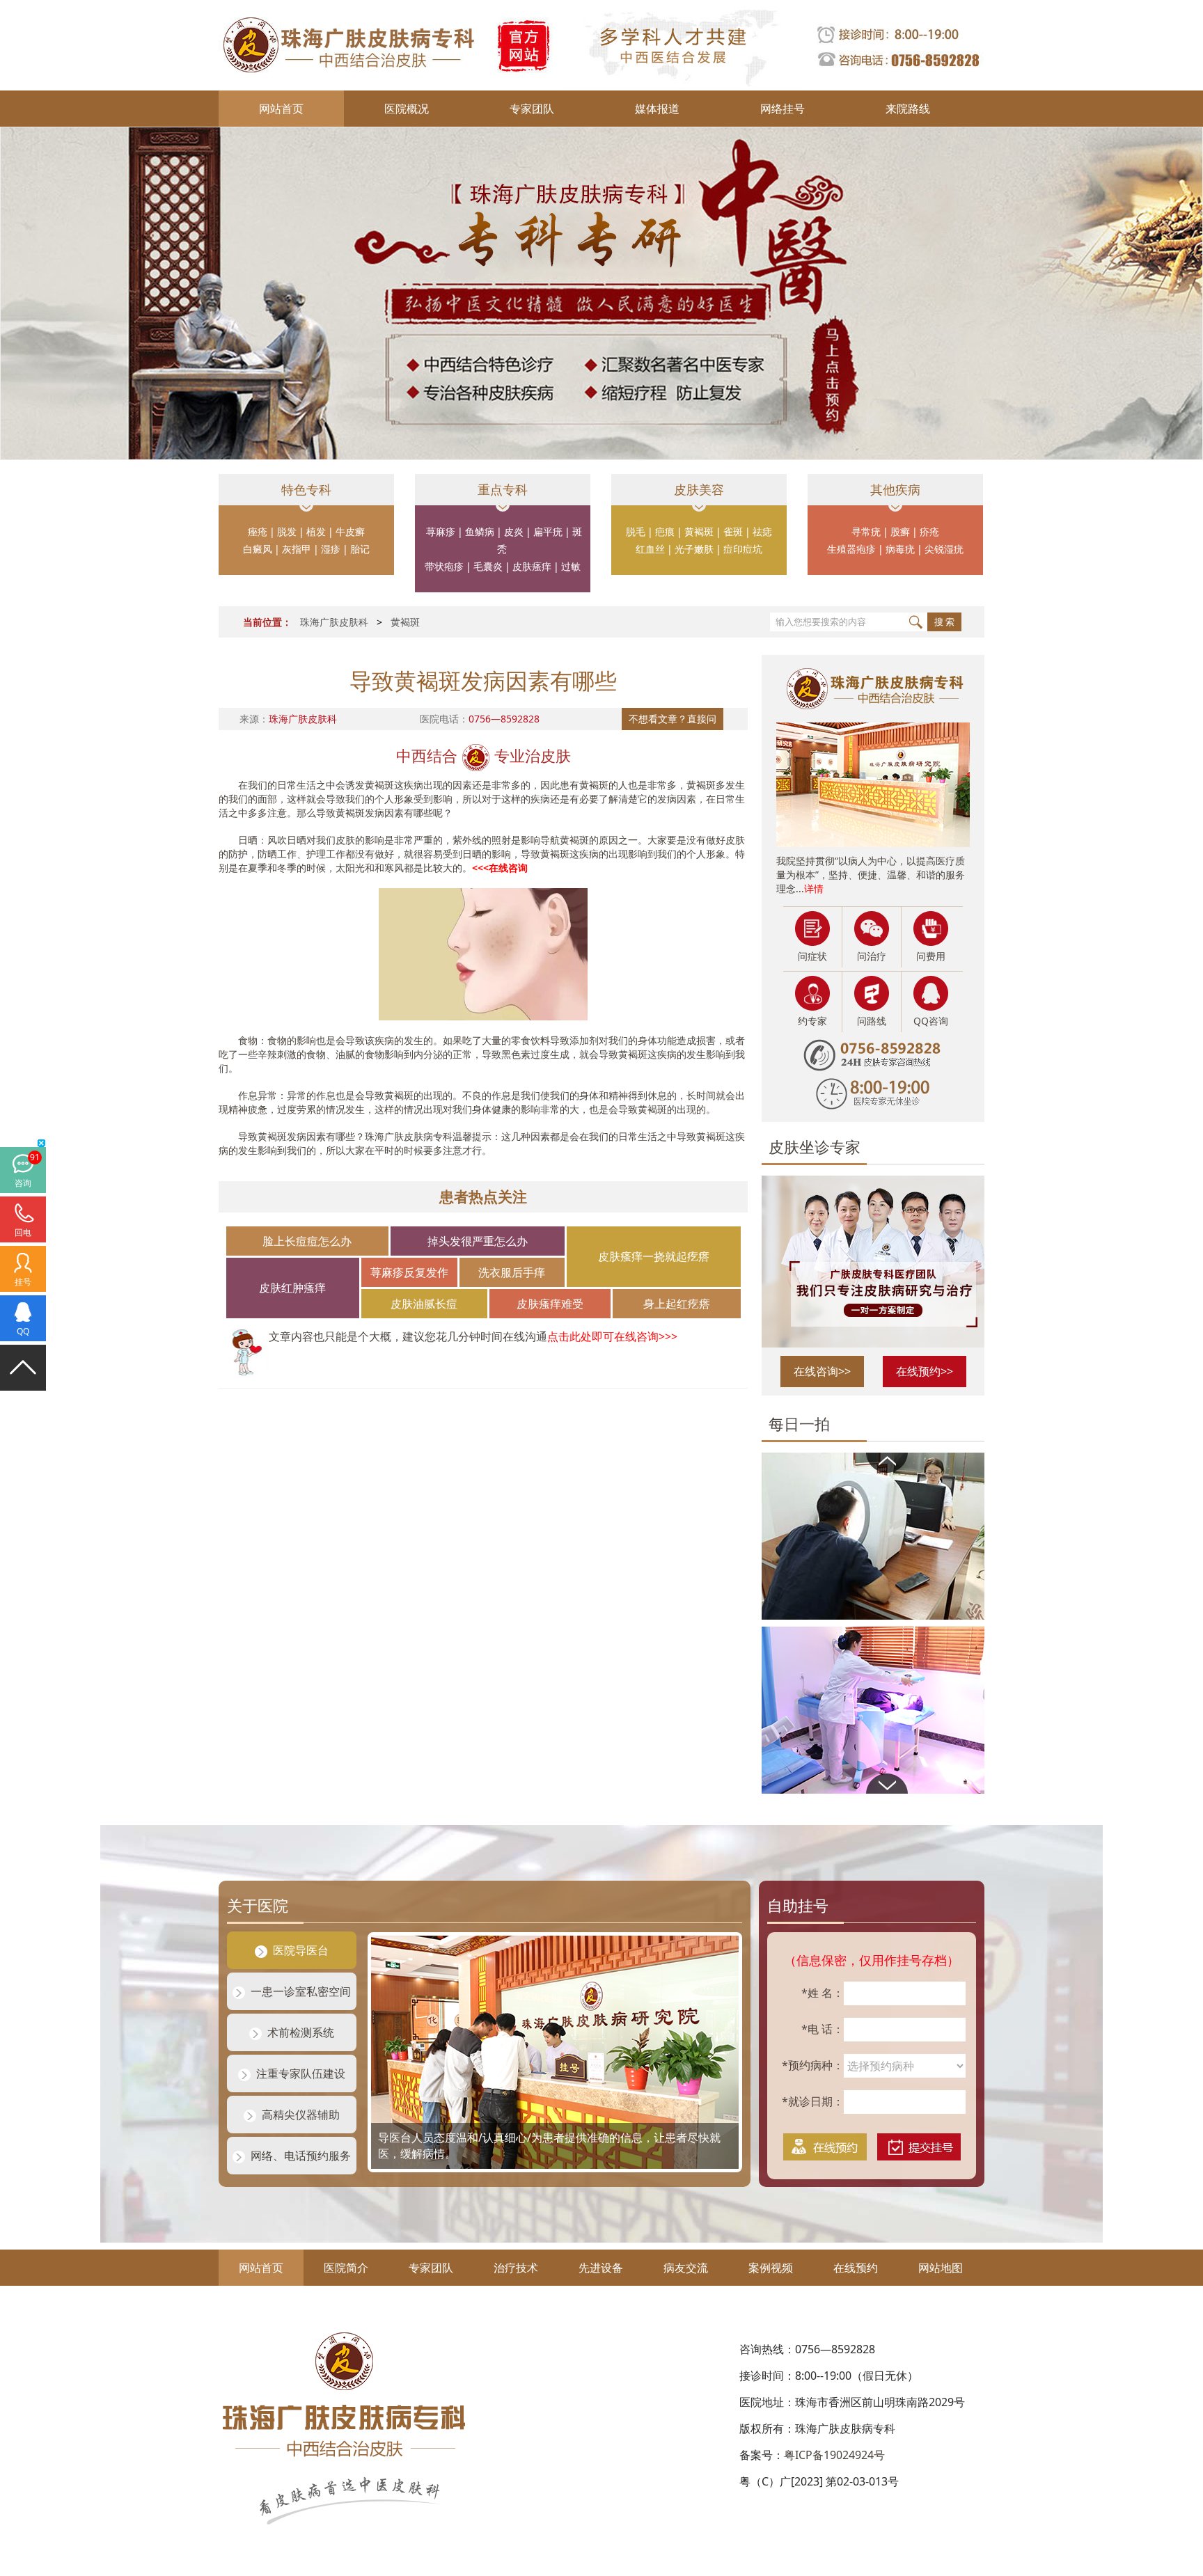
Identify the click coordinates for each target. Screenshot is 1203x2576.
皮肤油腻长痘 (424, 1304)
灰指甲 (297, 549)
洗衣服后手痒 (512, 1272)
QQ (23, 1331)
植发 (316, 531)
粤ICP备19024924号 (834, 2455)
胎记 (360, 549)
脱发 (287, 531)
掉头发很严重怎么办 (478, 1241)
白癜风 (258, 549)
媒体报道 (657, 109)
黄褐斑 (699, 531)
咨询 (23, 1183)
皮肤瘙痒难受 (550, 1304)
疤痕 (665, 531)
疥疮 (929, 531)
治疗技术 (516, 2268)
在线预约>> (925, 1371)
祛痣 (762, 531)
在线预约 (856, 2268)
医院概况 (407, 109)
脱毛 (636, 531)
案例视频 (771, 2268)
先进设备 (601, 2268)
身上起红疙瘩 (677, 1304)
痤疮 (258, 531)
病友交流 (686, 2268)
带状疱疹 (444, 566)
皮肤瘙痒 (532, 566)
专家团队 (532, 109)
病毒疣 (900, 549)
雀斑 (733, 531)
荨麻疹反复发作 (409, 1272)
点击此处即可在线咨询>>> (612, 1336)
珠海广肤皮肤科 (334, 622)
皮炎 (514, 531)
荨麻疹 (441, 531)
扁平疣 (548, 531)
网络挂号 (783, 109)
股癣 (900, 531)
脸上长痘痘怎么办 (307, 1241)
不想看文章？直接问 (673, 719)
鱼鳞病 (480, 531)
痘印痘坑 (743, 549)
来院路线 (908, 109)
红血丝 (650, 549)
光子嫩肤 (694, 549)
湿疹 (331, 549)
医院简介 (346, 2268)
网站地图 (941, 2268)
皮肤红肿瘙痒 (292, 1288)
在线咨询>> (822, 1371)
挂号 (23, 1282)
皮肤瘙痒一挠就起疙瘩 (654, 1256)
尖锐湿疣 (944, 549)
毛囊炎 (488, 566)
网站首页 (281, 109)
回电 (23, 1232)
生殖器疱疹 (851, 549)
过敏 (571, 566)
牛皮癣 (350, 531)
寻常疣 (866, 531)
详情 (814, 888)
